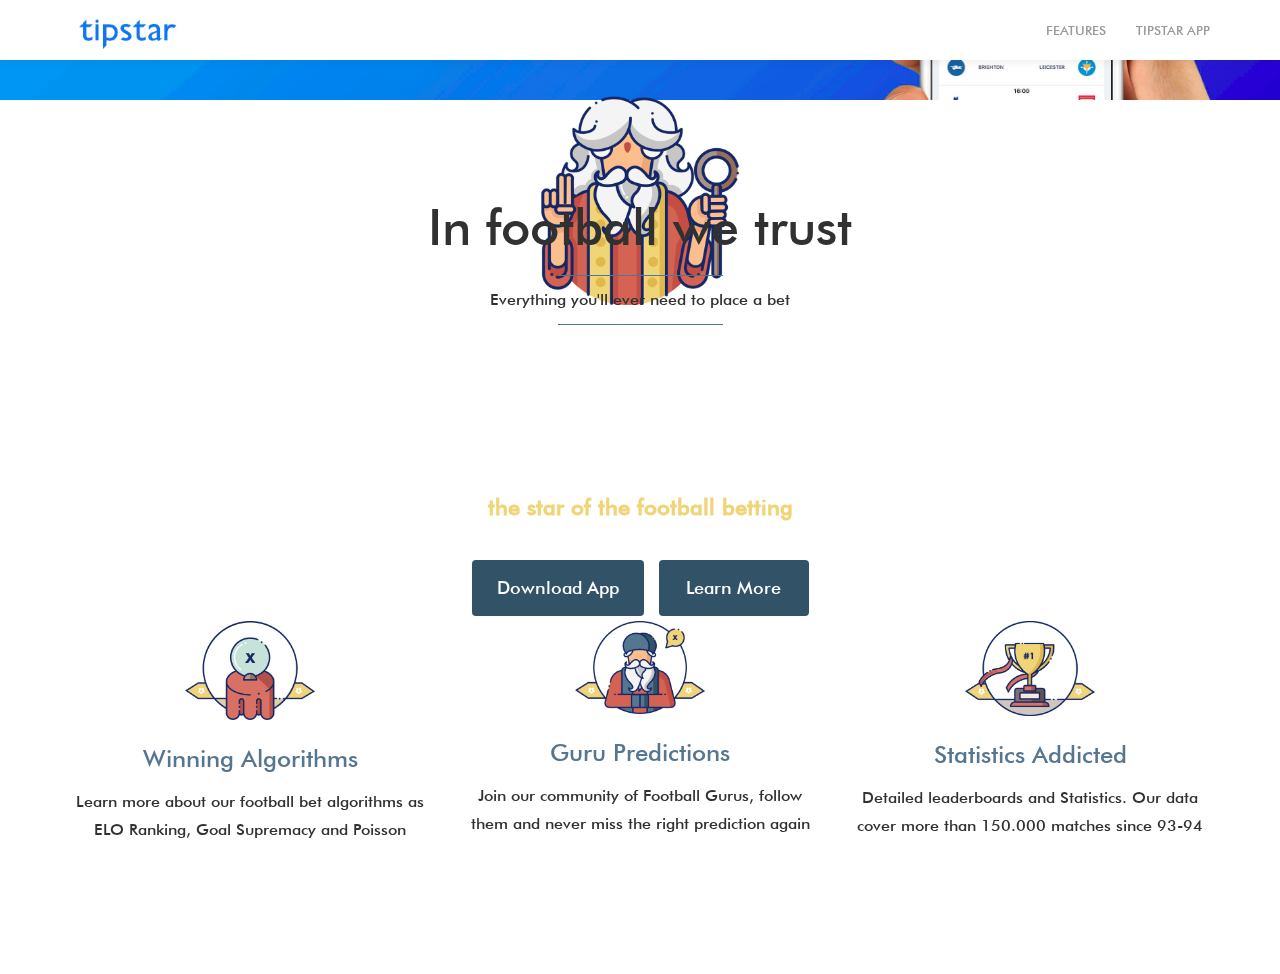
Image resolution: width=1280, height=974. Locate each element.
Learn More (733, 587)
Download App (558, 587)
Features (1076, 30)
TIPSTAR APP (1173, 30)
